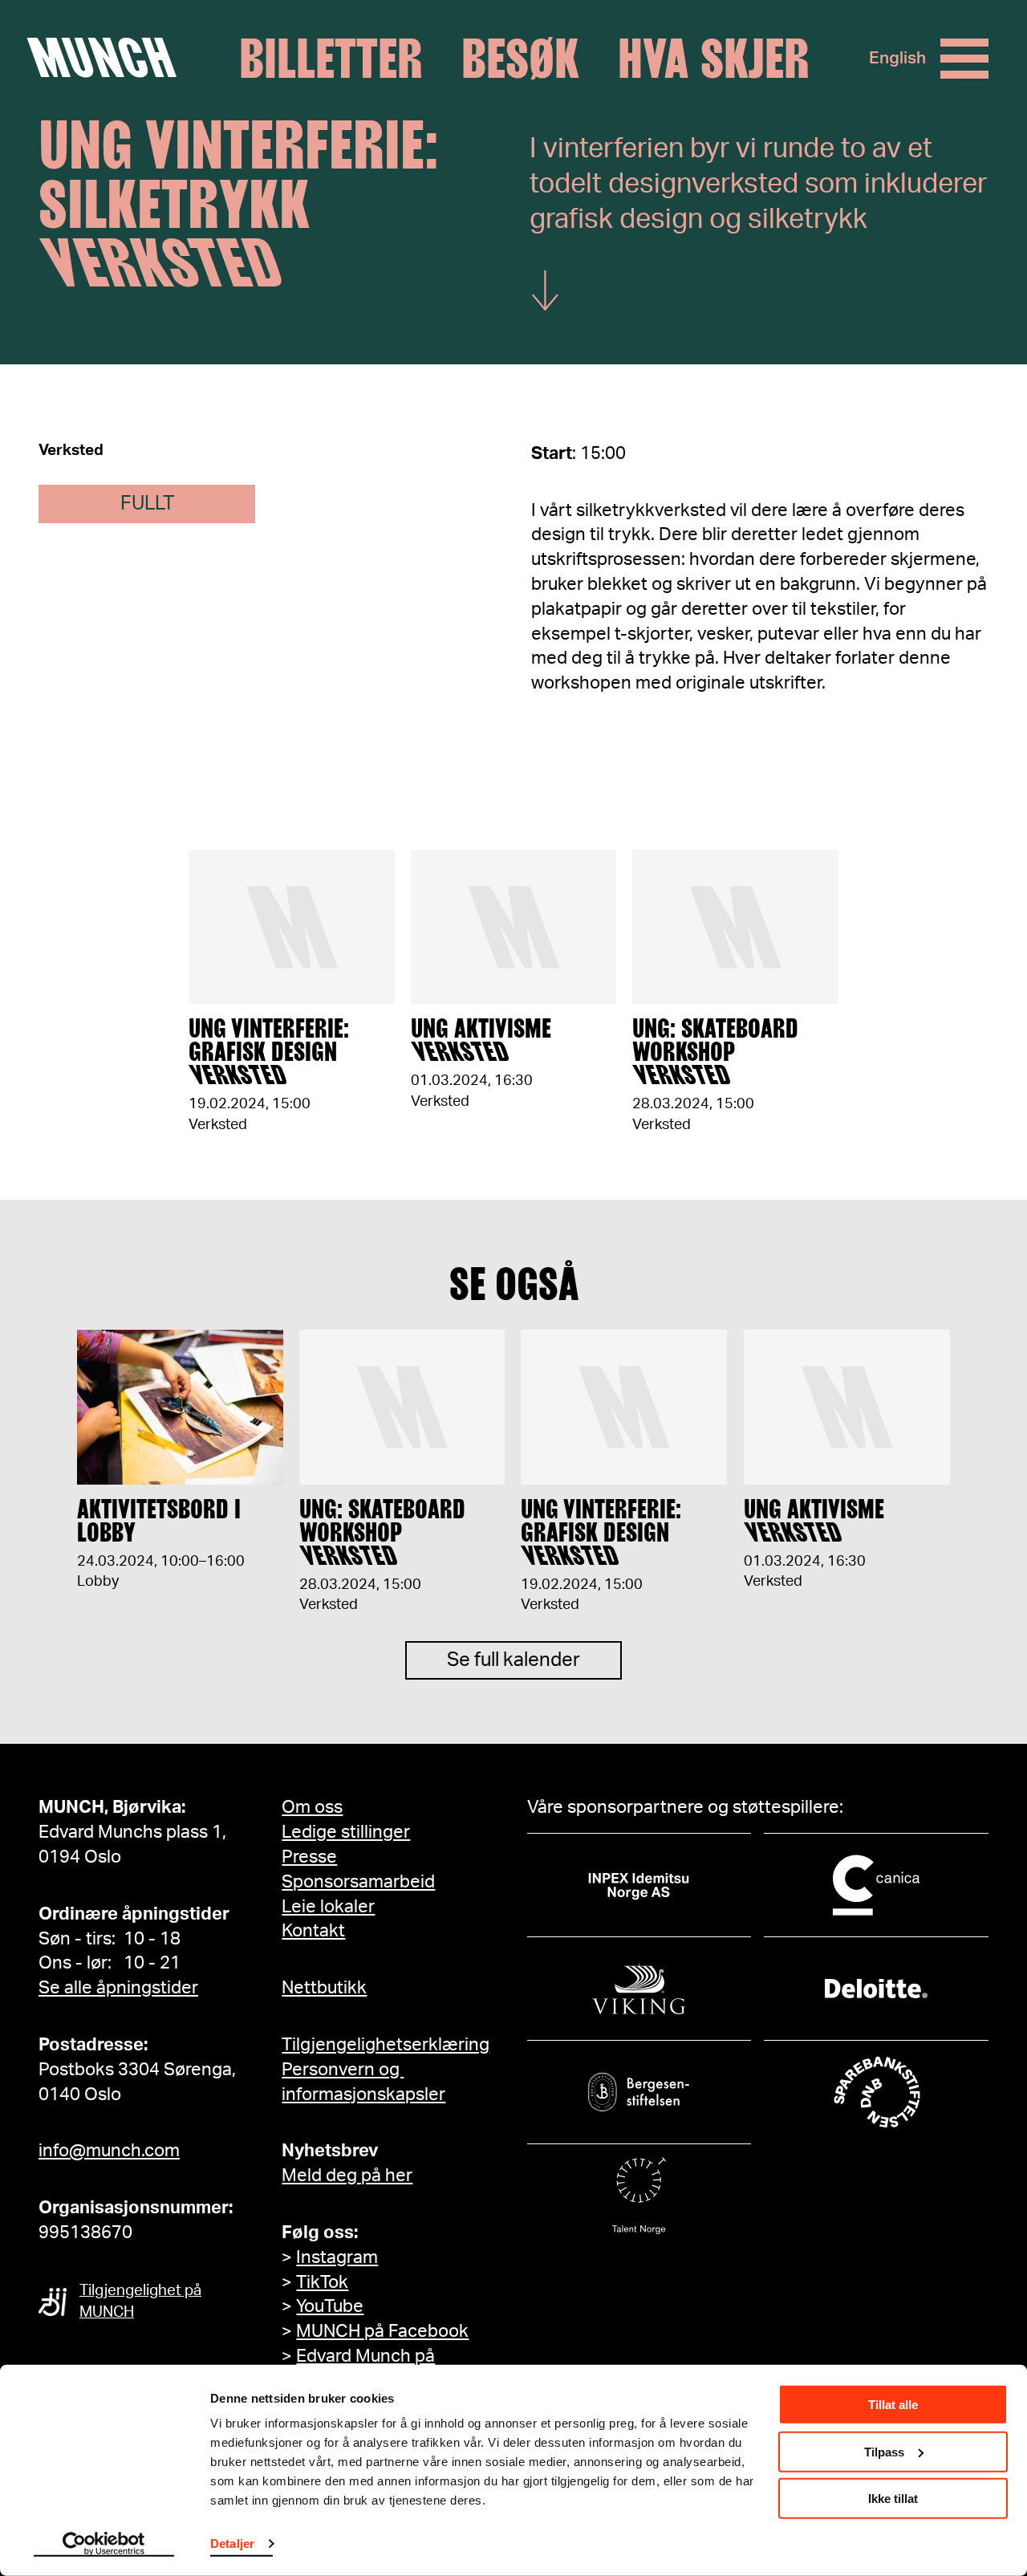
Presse (309, 1857)
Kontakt (313, 1931)
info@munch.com (109, 2151)
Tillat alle (893, 2405)
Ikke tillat (893, 2499)
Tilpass (884, 2451)
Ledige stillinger (346, 1832)
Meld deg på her (347, 2176)
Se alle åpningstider (118, 1988)
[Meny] (964, 59)
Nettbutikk (324, 1988)
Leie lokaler (328, 1907)
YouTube (330, 2306)
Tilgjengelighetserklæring (386, 2045)
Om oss (312, 1807)
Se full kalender (513, 1660)
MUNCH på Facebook (382, 2331)
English (897, 58)
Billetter (331, 59)
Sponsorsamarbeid (358, 1882)
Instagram (337, 2257)
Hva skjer (714, 59)
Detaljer (232, 2543)
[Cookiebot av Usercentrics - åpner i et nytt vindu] (104, 2545)
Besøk (520, 59)
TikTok (322, 2282)
